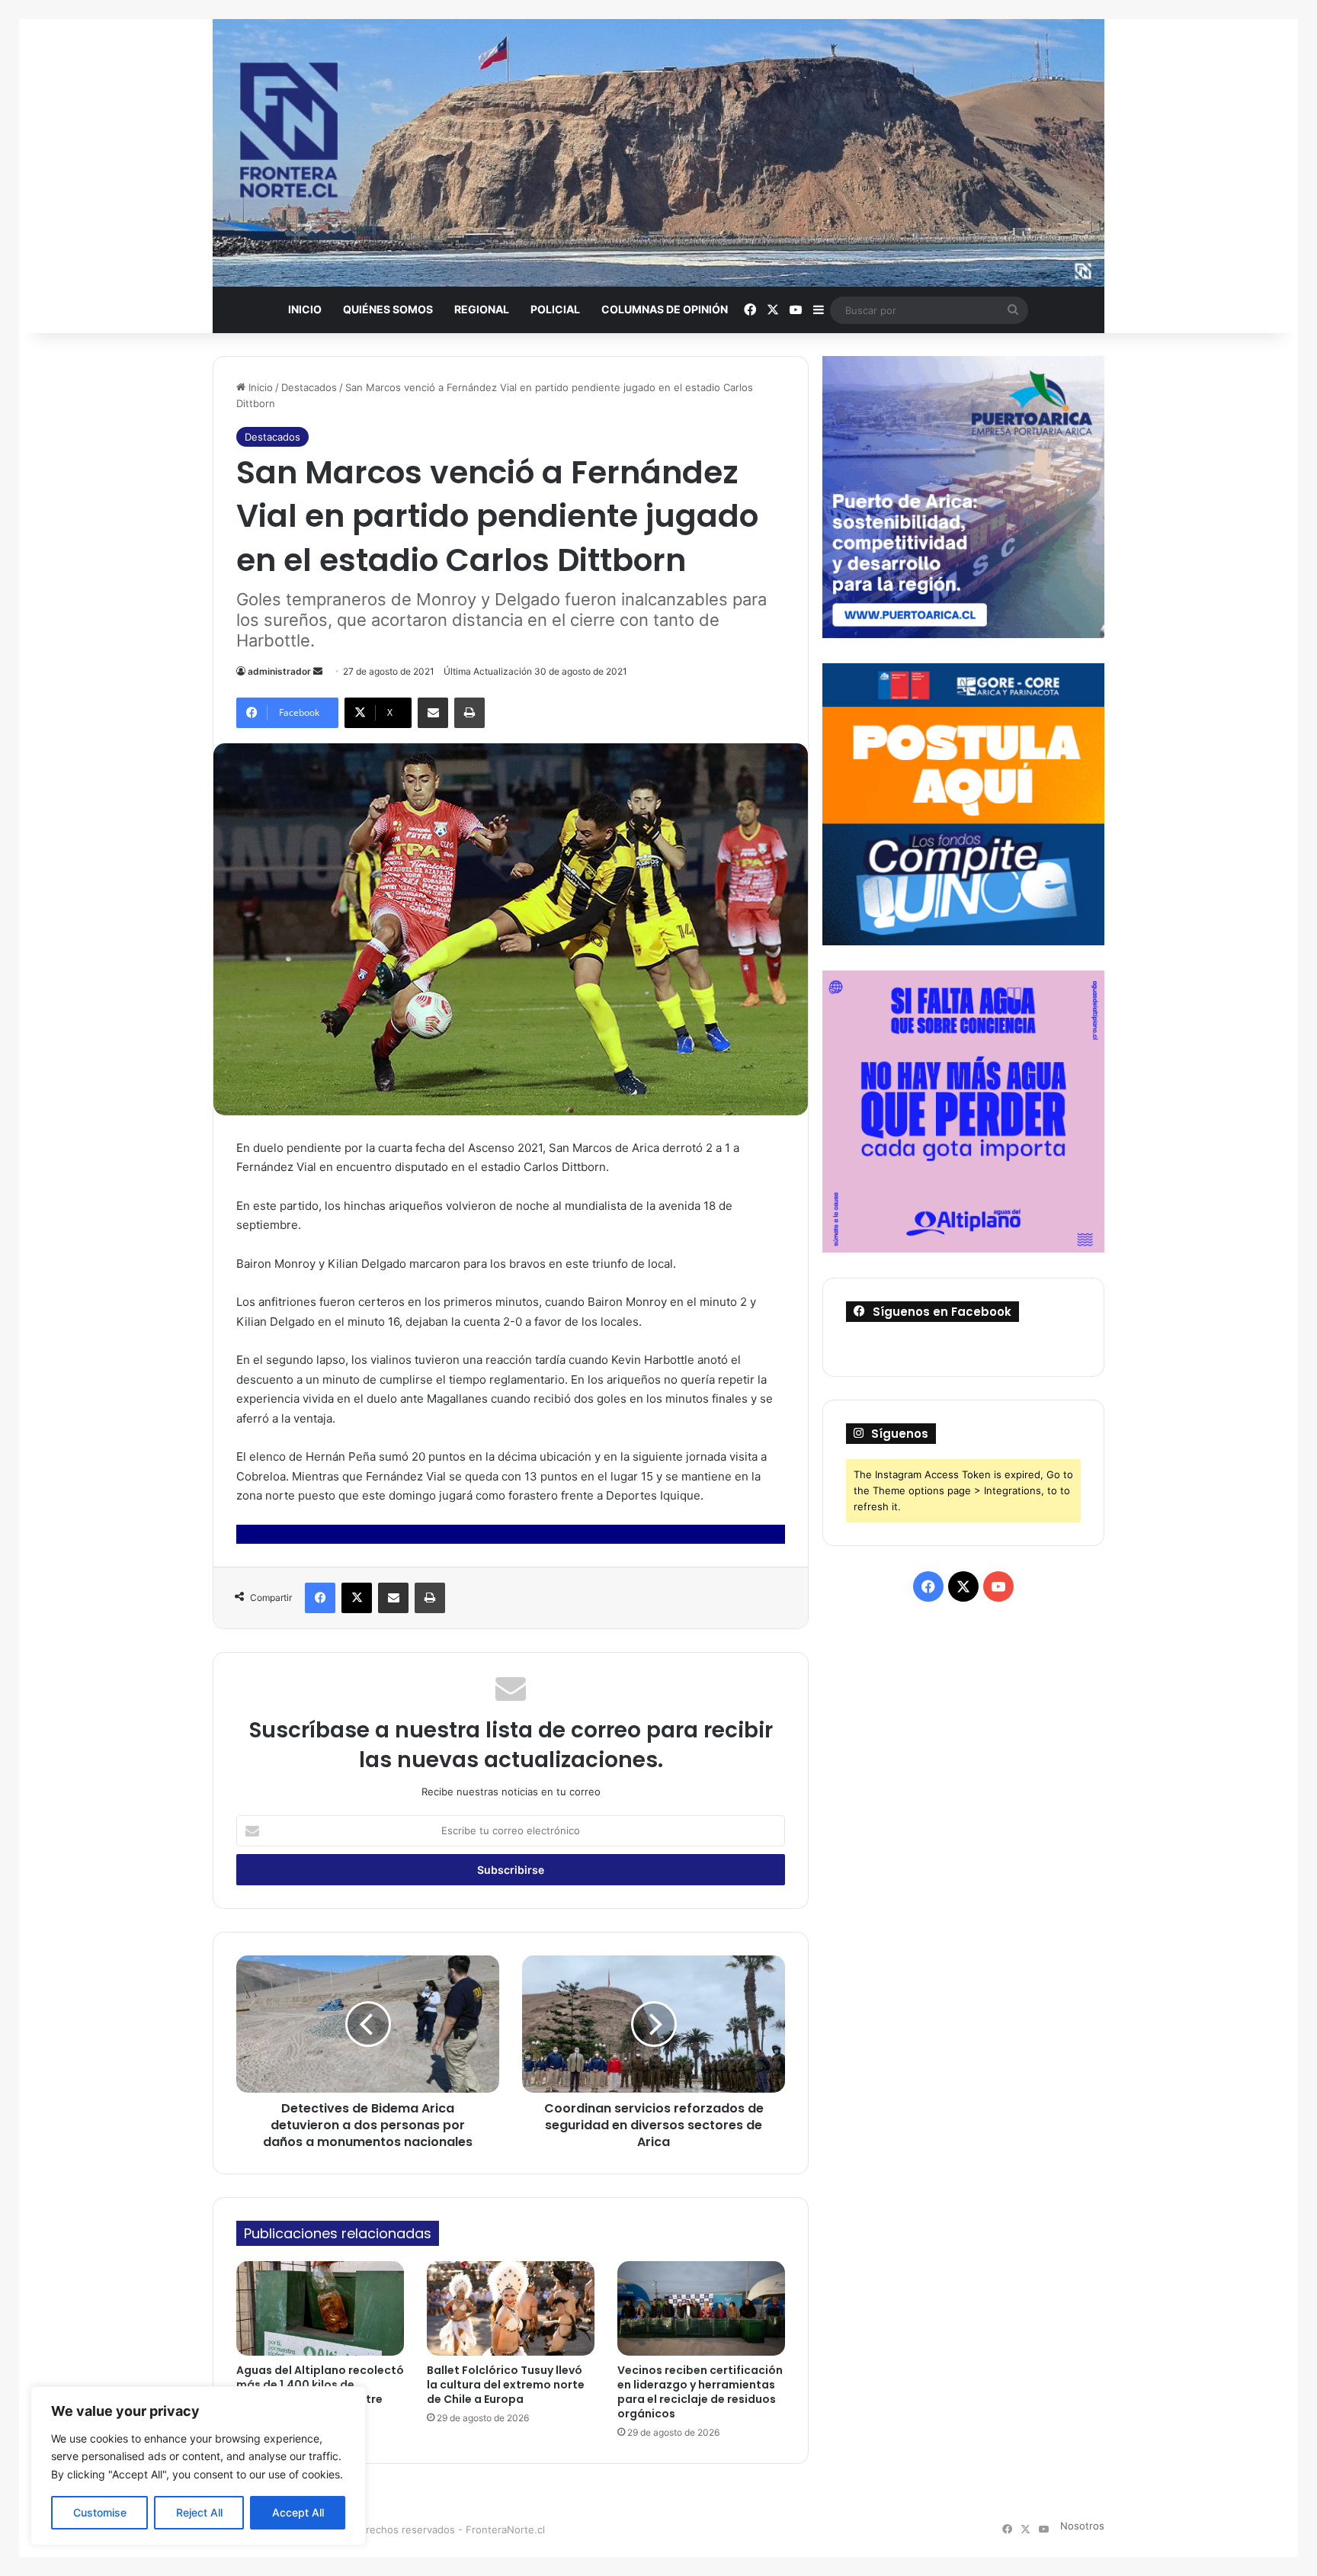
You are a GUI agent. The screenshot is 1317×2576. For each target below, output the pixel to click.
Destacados (309, 387)
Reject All (199, 2512)
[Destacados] (658, 153)
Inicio (305, 309)
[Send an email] (318, 671)
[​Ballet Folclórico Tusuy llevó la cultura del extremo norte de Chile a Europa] (511, 2308)
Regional (482, 309)
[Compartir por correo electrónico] (433, 713)
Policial (555, 309)
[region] (198, 2466)
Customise (100, 2512)
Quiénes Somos (388, 309)
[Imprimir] (469, 713)
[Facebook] (320, 1598)
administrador (279, 671)
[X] (357, 1598)
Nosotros (1082, 2526)
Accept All (298, 2512)
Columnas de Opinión (665, 309)
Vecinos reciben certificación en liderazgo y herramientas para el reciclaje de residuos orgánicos (700, 2392)
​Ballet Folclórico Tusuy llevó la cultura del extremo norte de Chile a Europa (506, 2385)
